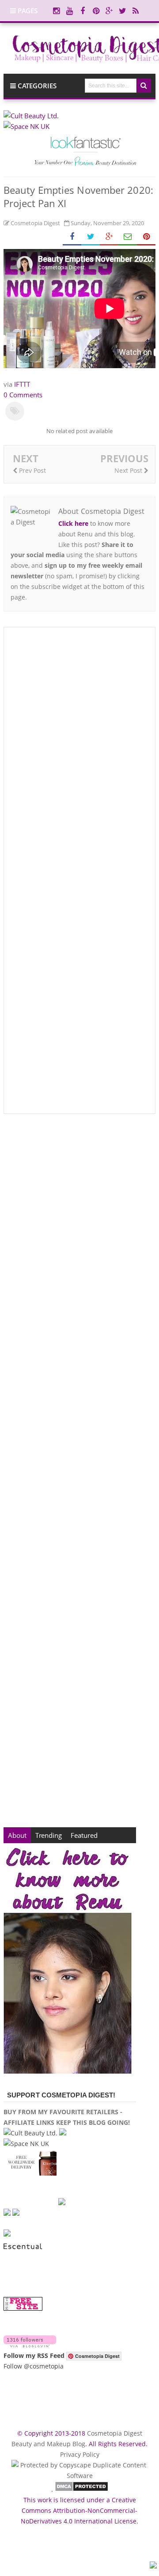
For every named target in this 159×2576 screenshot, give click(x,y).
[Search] (144, 86)
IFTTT (22, 384)
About (17, 1835)
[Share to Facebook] (72, 237)
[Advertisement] (79, 1471)
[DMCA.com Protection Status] (81, 2489)
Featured (84, 1835)
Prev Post (32, 470)
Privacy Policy (80, 2454)
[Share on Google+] (109, 237)
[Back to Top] (153, 2566)
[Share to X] (91, 237)
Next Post (129, 470)
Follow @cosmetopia (34, 2366)
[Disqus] (79, 753)
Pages (27, 11)
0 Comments (23, 395)
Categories (36, 86)
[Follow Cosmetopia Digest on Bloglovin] (30, 2345)
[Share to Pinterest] (146, 237)
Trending (49, 1835)
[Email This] (128, 237)
